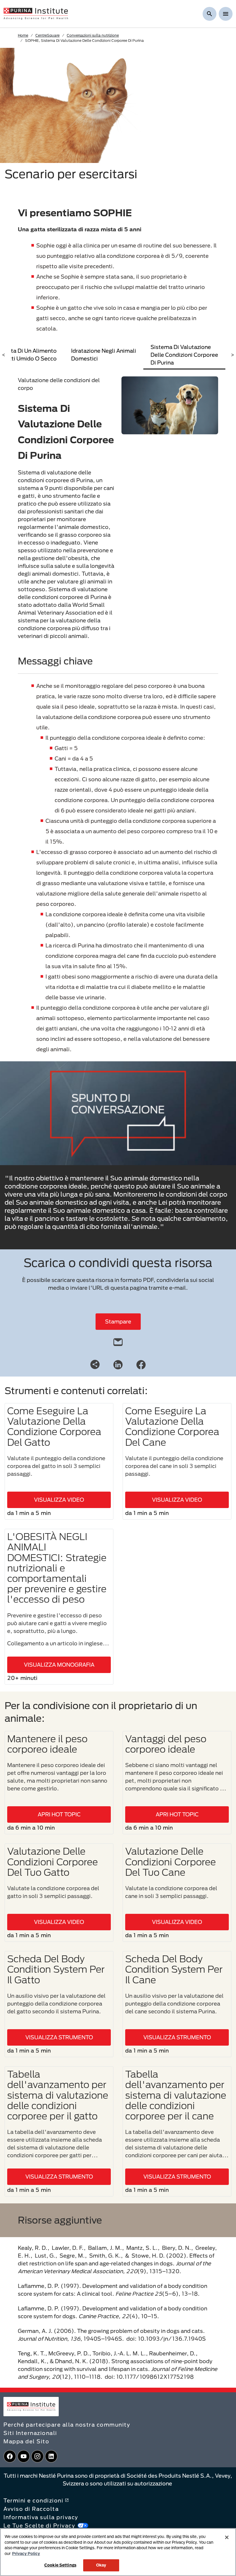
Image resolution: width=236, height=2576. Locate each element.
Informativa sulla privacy (41, 2517)
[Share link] (95, 1364)
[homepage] (36, 13)
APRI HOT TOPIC (59, 1814)
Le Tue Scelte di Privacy (39, 2526)
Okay (101, 2565)
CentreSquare (47, 35)
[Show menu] (226, 14)
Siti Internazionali (30, 2433)
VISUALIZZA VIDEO (59, 1500)
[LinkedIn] (118, 1364)
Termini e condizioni (33, 2500)
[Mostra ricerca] (210, 14)
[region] (118, 2552)
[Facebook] (141, 1364)
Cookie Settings (60, 2565)
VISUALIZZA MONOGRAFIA (59, 1665)
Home (23, 35)
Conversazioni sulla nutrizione (93, 35)
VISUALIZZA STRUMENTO (59, 2037)
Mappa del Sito (26, 2441)
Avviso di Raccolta (31, 2509)
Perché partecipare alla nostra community (67, 2425)
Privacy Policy (26, 2554)
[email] (118, 1341)
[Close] (227, 2537)
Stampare (118, 1321)
